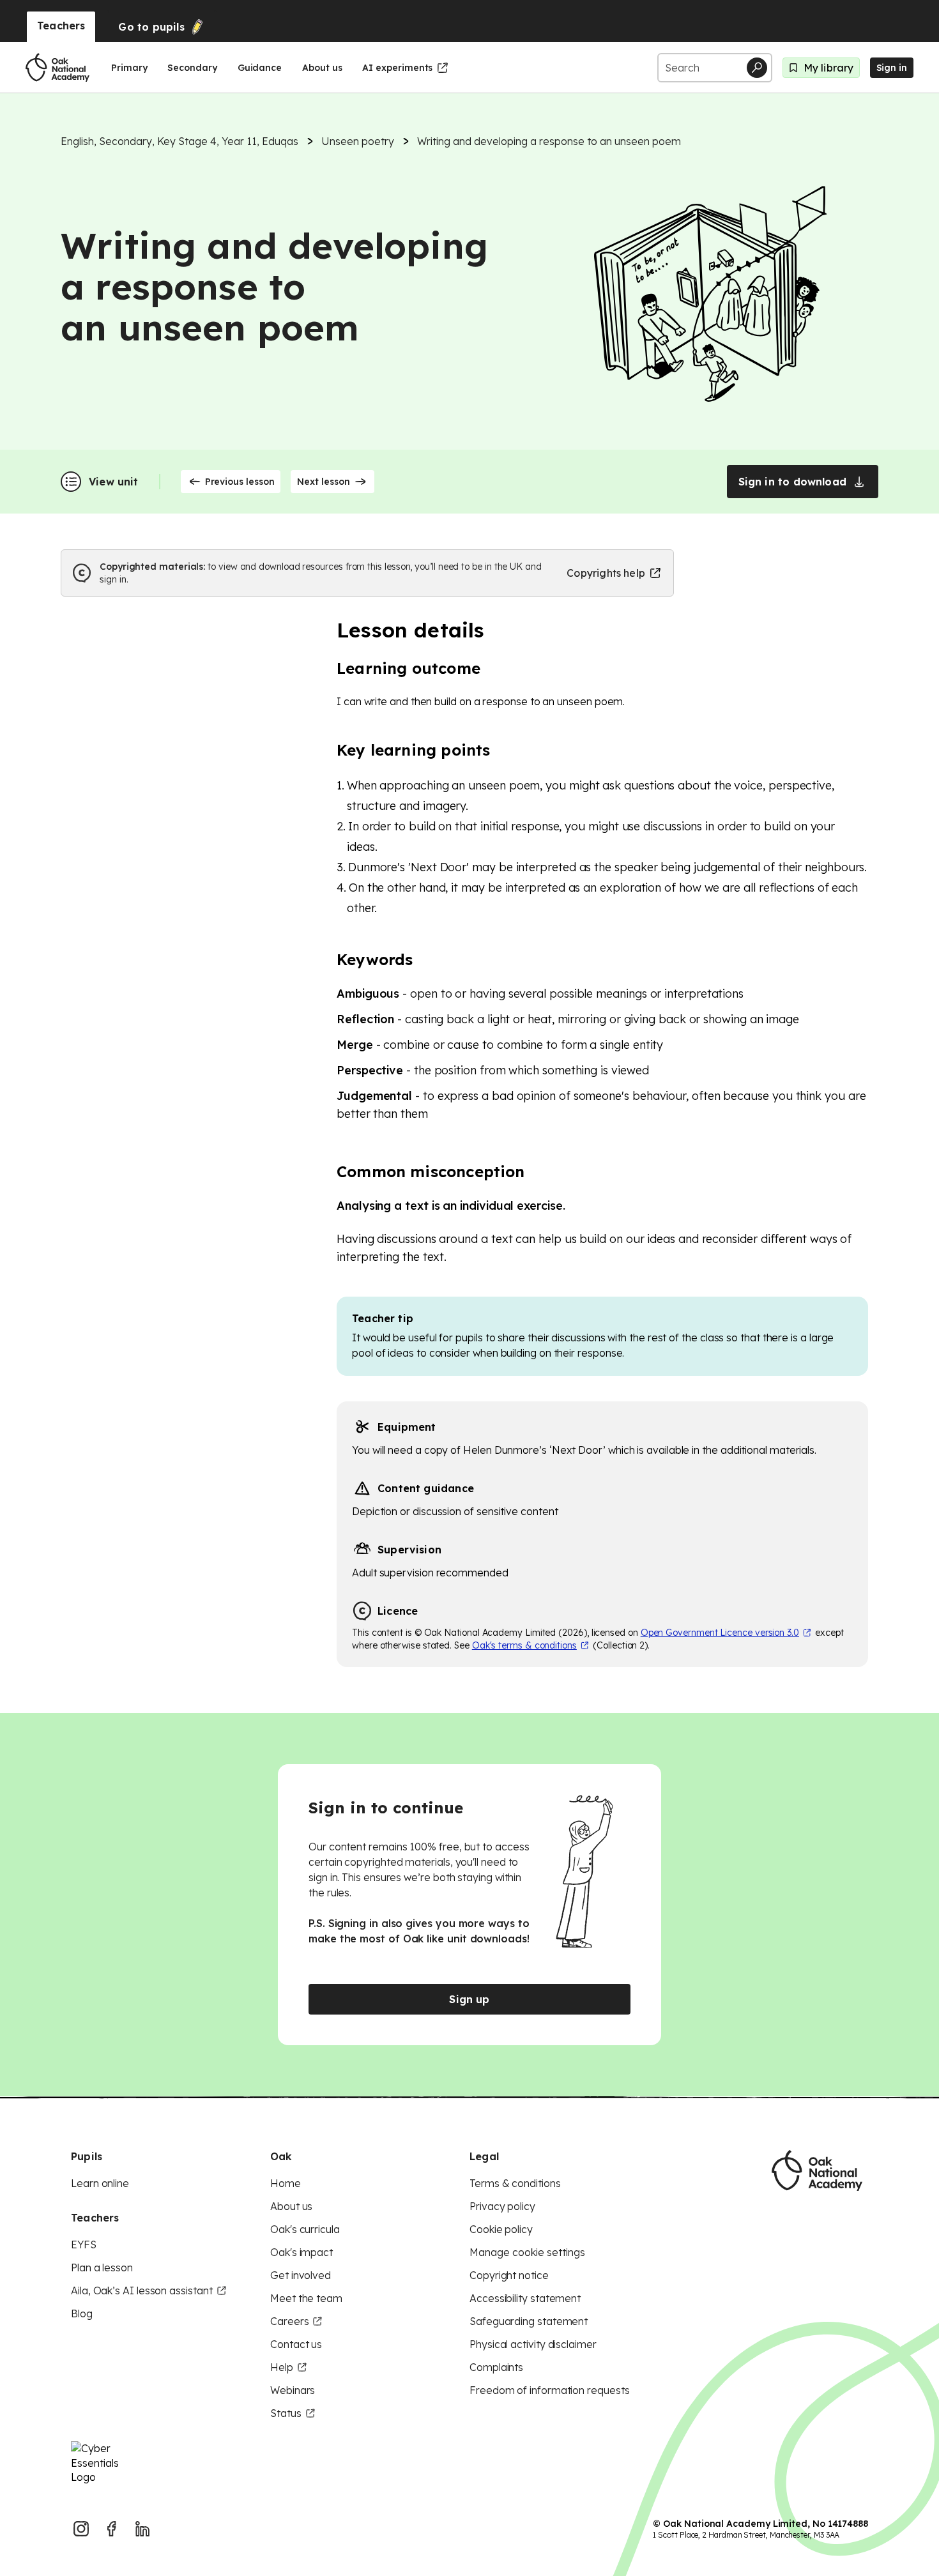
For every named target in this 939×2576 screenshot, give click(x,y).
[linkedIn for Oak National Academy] (142, 2529)
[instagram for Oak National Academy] (81, 2529)
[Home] (57, 68)
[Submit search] (757, 68)
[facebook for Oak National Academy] (112, 2529)
